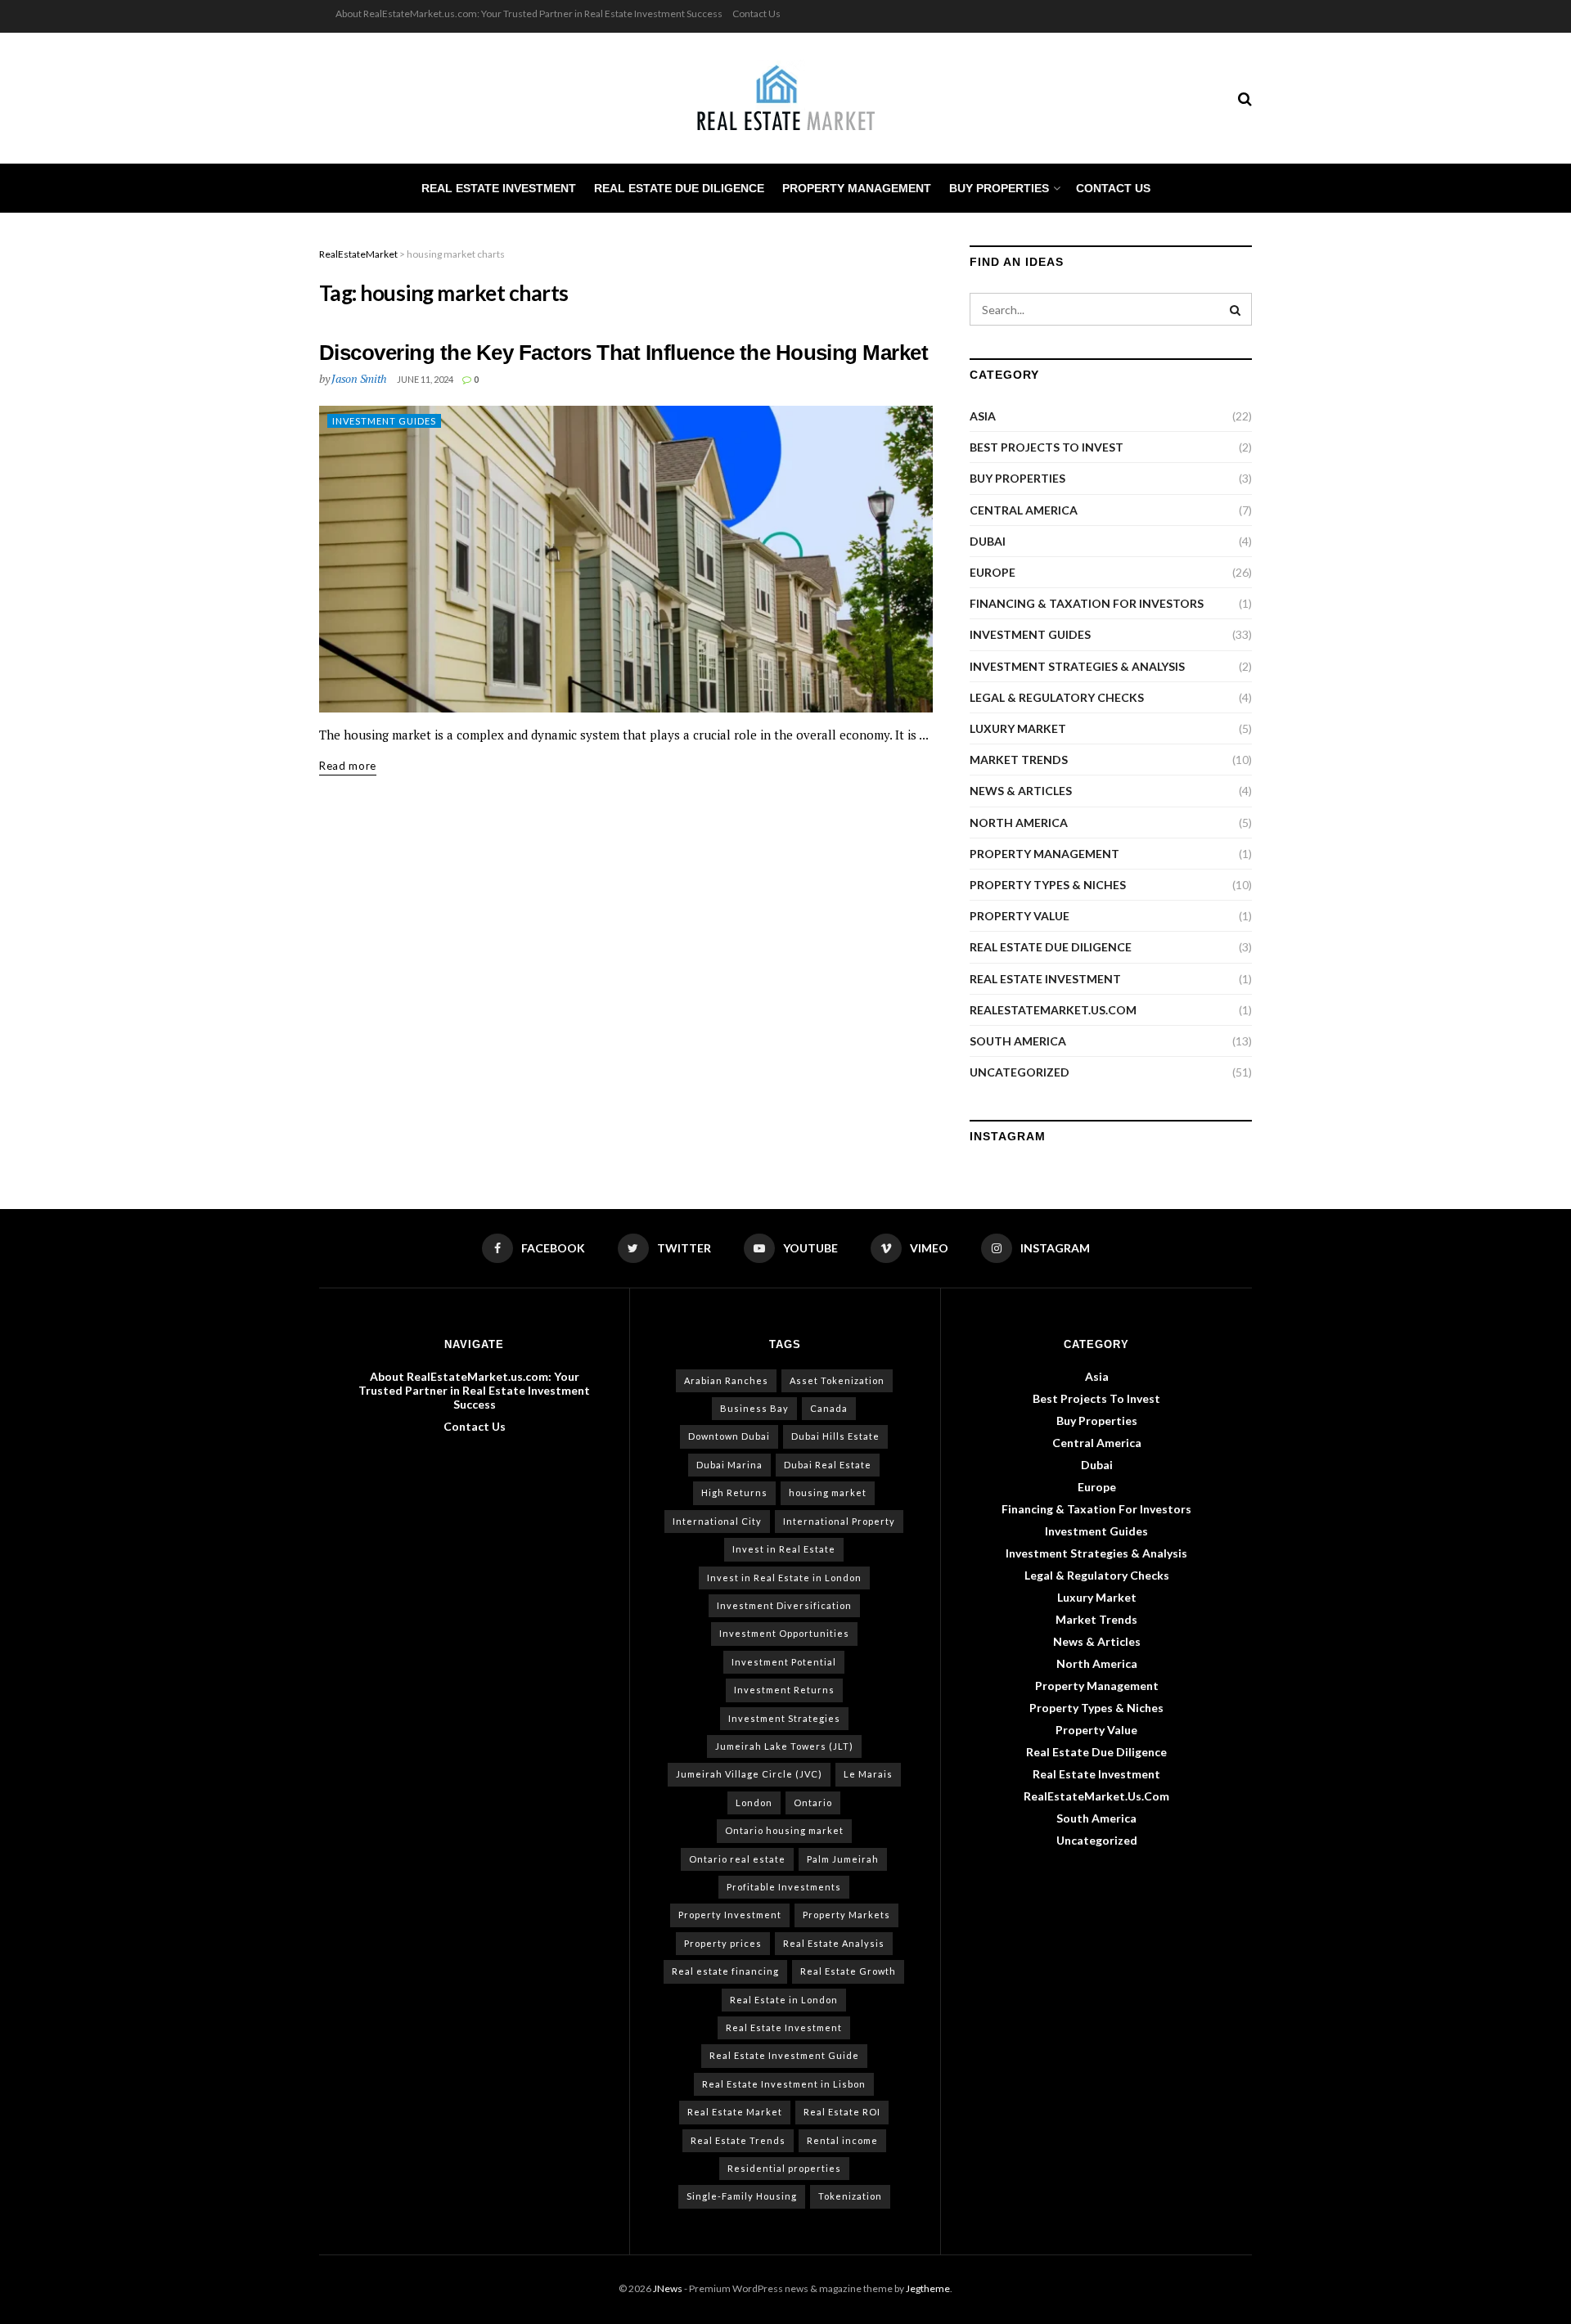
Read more (348, 766)
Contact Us (756, 13)
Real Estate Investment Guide (784, 2055)
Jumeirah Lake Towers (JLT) (784, 1746)
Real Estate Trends (738, 2140)
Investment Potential (784, 1662)
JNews (668, 2288)
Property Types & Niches (1048, 885)
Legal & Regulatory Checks (1057, 697)
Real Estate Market (735, 2112)
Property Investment (730, 1915)
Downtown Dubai (729, 1436)
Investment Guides (384, 421)
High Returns (734, 1492)
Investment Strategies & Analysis (1077, 666)
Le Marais (868, 1774)
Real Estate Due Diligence (679, 188)
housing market (828, 1492)
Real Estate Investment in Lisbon (784, 2084)
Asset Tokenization (837, 1380)
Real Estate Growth (848, 1971)
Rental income (842, 2140)
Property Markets (846, 1915)
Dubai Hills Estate (835, 1436)
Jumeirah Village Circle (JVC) (749, 1774)
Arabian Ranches (726, 1380)
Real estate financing (725, 1971)
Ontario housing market (784, 1830)
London (754, 1803)
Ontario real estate (737, 1859)
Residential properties (784, 2168)
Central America (1024, 510)
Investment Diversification (784, 1605)
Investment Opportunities (784, 1633)
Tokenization (850, 2196)
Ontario (813, 1803)
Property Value (1020, 916)
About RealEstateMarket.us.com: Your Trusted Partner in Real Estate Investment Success (529, 13)
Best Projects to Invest (1047, 447)
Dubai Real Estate (828, 1465)
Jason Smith (359, 378)
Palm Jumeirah (843, 1859)
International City (717, 1521)
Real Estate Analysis (834, 1943)
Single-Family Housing (742, 2196)
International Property (839, 1521)
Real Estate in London (784, 2000)
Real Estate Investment (499, 188)
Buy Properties (999, 188)
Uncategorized (1020, 1072)
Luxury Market (1018, 728)
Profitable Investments (784, 1887)
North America (1019, 823)
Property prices (723, 1943)
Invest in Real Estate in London (784, 1578)
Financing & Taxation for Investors (1087, 603)
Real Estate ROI (842, 2112)
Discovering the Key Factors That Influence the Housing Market (623, 353)
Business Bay (754, 1408)
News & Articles (1021, 791)
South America (1018, 1041)
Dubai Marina (729, 1465)
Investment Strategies (784, 1718)
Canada (829, 1408)
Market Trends (1019, 760)
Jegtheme (928, 2288)
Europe (993, 572)
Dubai (988, 541)
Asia (983, 416)
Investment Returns (784, 1690)
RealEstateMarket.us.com (1053, 1010)
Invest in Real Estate (784, 1549)
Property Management (857, 188)
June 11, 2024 (425, 379)
